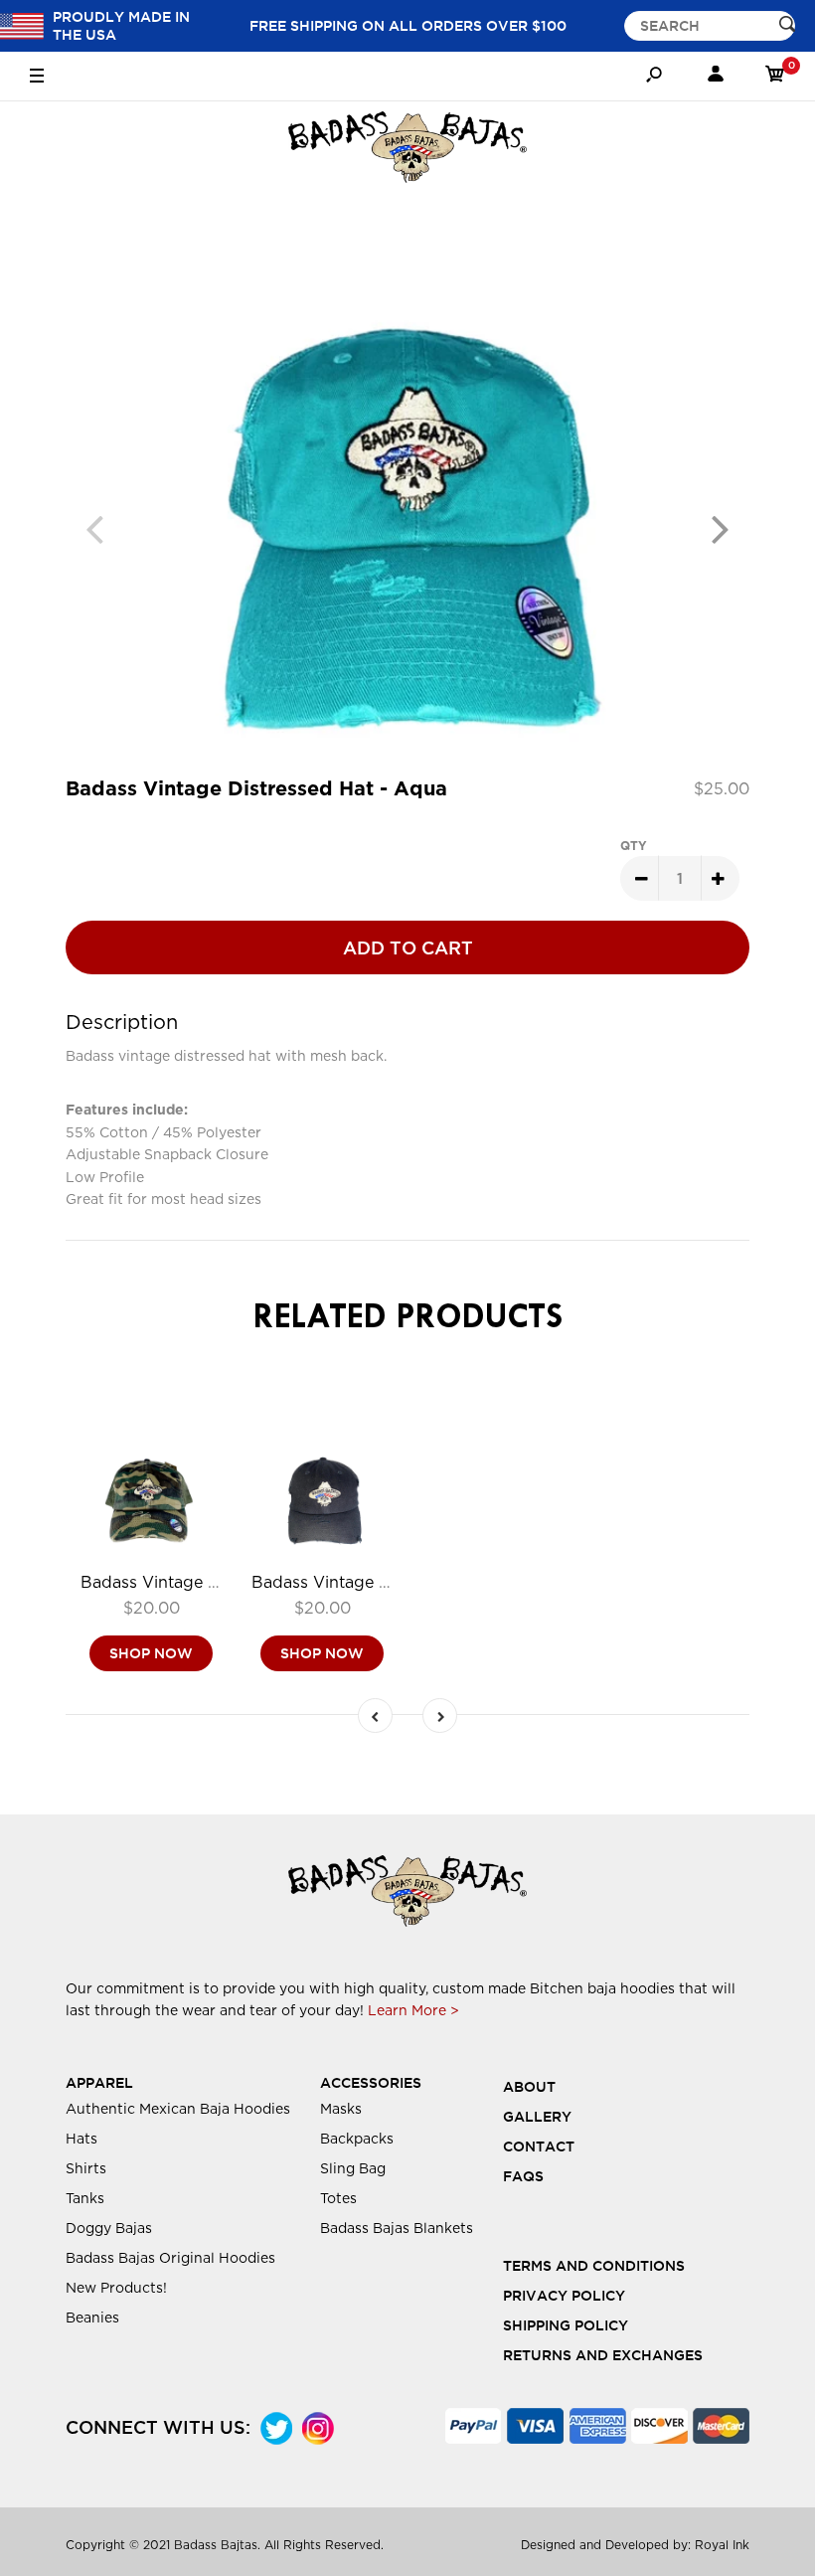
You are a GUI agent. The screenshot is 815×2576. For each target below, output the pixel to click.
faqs (523, 2176)
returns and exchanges (603, 2355)
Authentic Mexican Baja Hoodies (178, 2109)
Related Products (408, 1319)
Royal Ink (722, 2545)
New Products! (116, 2288)
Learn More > (413, 2010)
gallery (537, 2117)
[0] (775, 77)
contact (539, 2147)
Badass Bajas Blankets (397, 2228)
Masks (341, 2109)
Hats (81, 2139)
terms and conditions (594, 2266)
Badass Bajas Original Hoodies (170, 2258)
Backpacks (357, 2139)
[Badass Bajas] (407, 151)
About (529, 2087)
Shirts (86, 2168)
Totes (338, 2198)
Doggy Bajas (109, 2228)
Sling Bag (353, 2168)
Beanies (92, 2318)
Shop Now (151, 1653)
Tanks (85, 2198)
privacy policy (564, 2296)
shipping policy (566, 2325)
